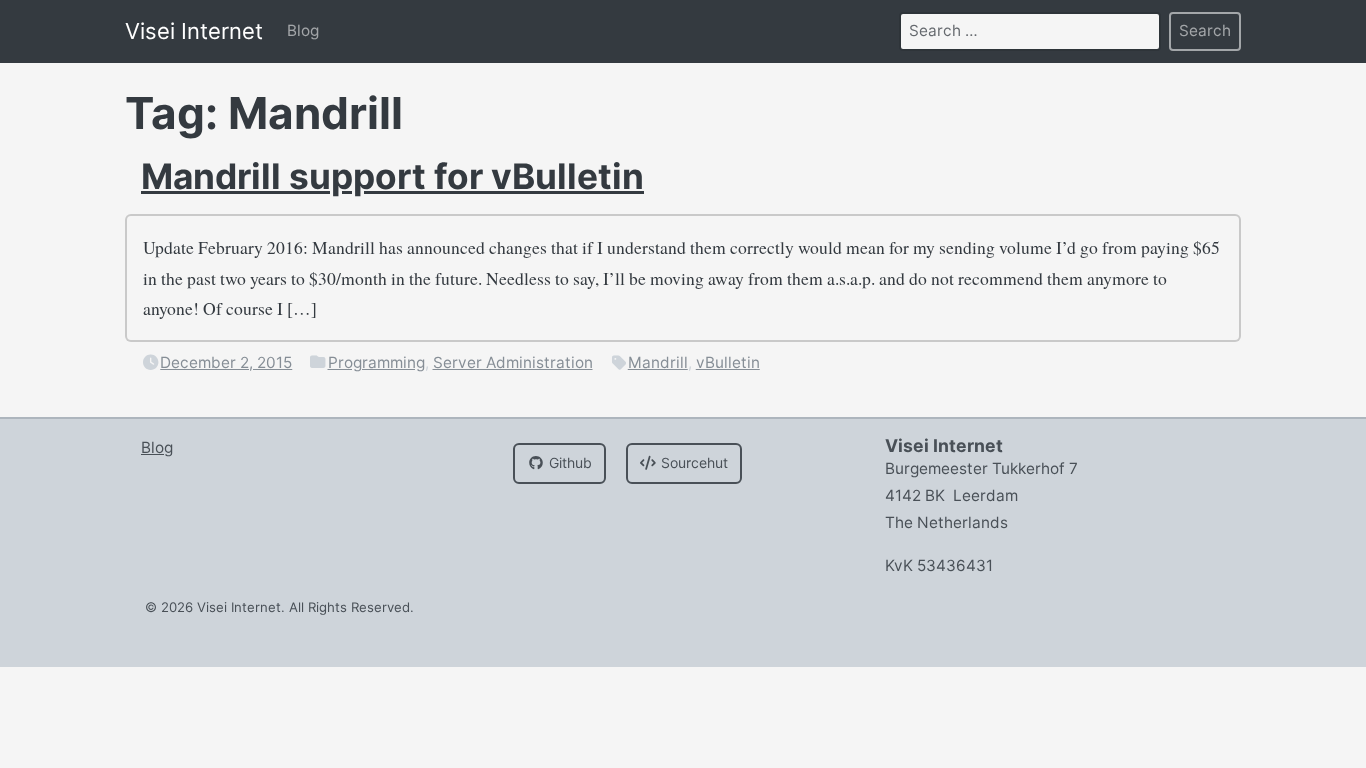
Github (568, 462)
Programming (376, 362)
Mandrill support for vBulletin (392, 176)
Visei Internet (194, 31)
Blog (303, 30)
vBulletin (728, 362)
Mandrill (658, 362)
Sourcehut (692, 462)
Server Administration (513, 362)
